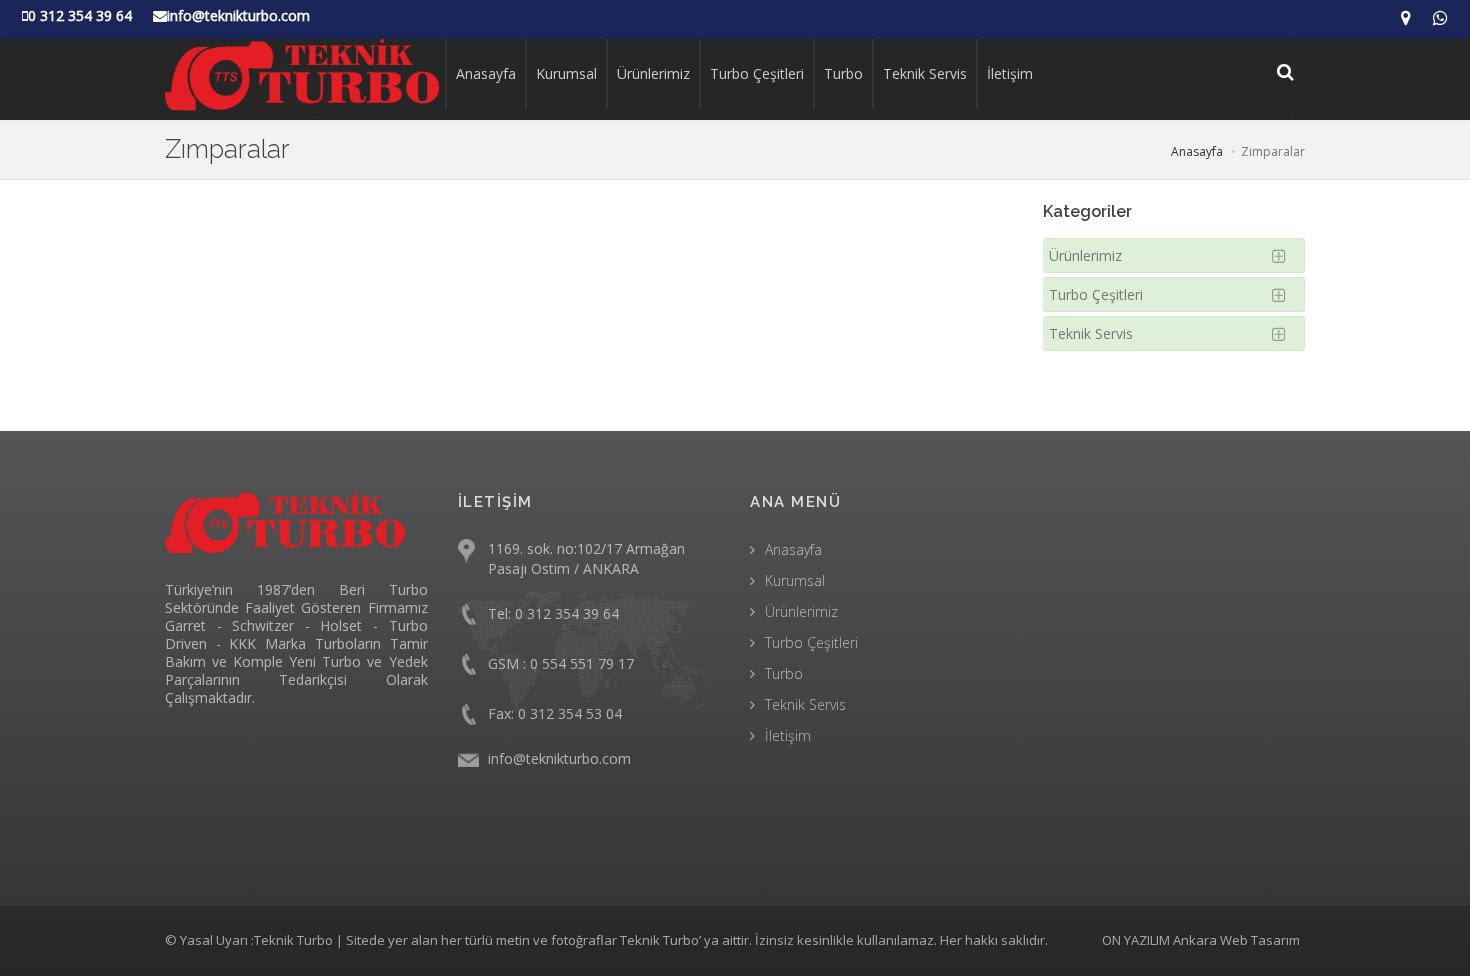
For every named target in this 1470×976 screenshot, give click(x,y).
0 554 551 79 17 (582, 663)
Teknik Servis (925, 73)
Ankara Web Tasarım (1236, 940)
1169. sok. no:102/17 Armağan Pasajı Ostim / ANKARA (586, 558)
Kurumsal (566, 73)
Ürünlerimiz (653, 73)
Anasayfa (486, 73)
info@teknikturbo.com (559, 758)
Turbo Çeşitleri (757, 73)
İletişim (1010, 73)
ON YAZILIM (1136, 940)
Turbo (843, 73)
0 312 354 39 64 (567, 613)
